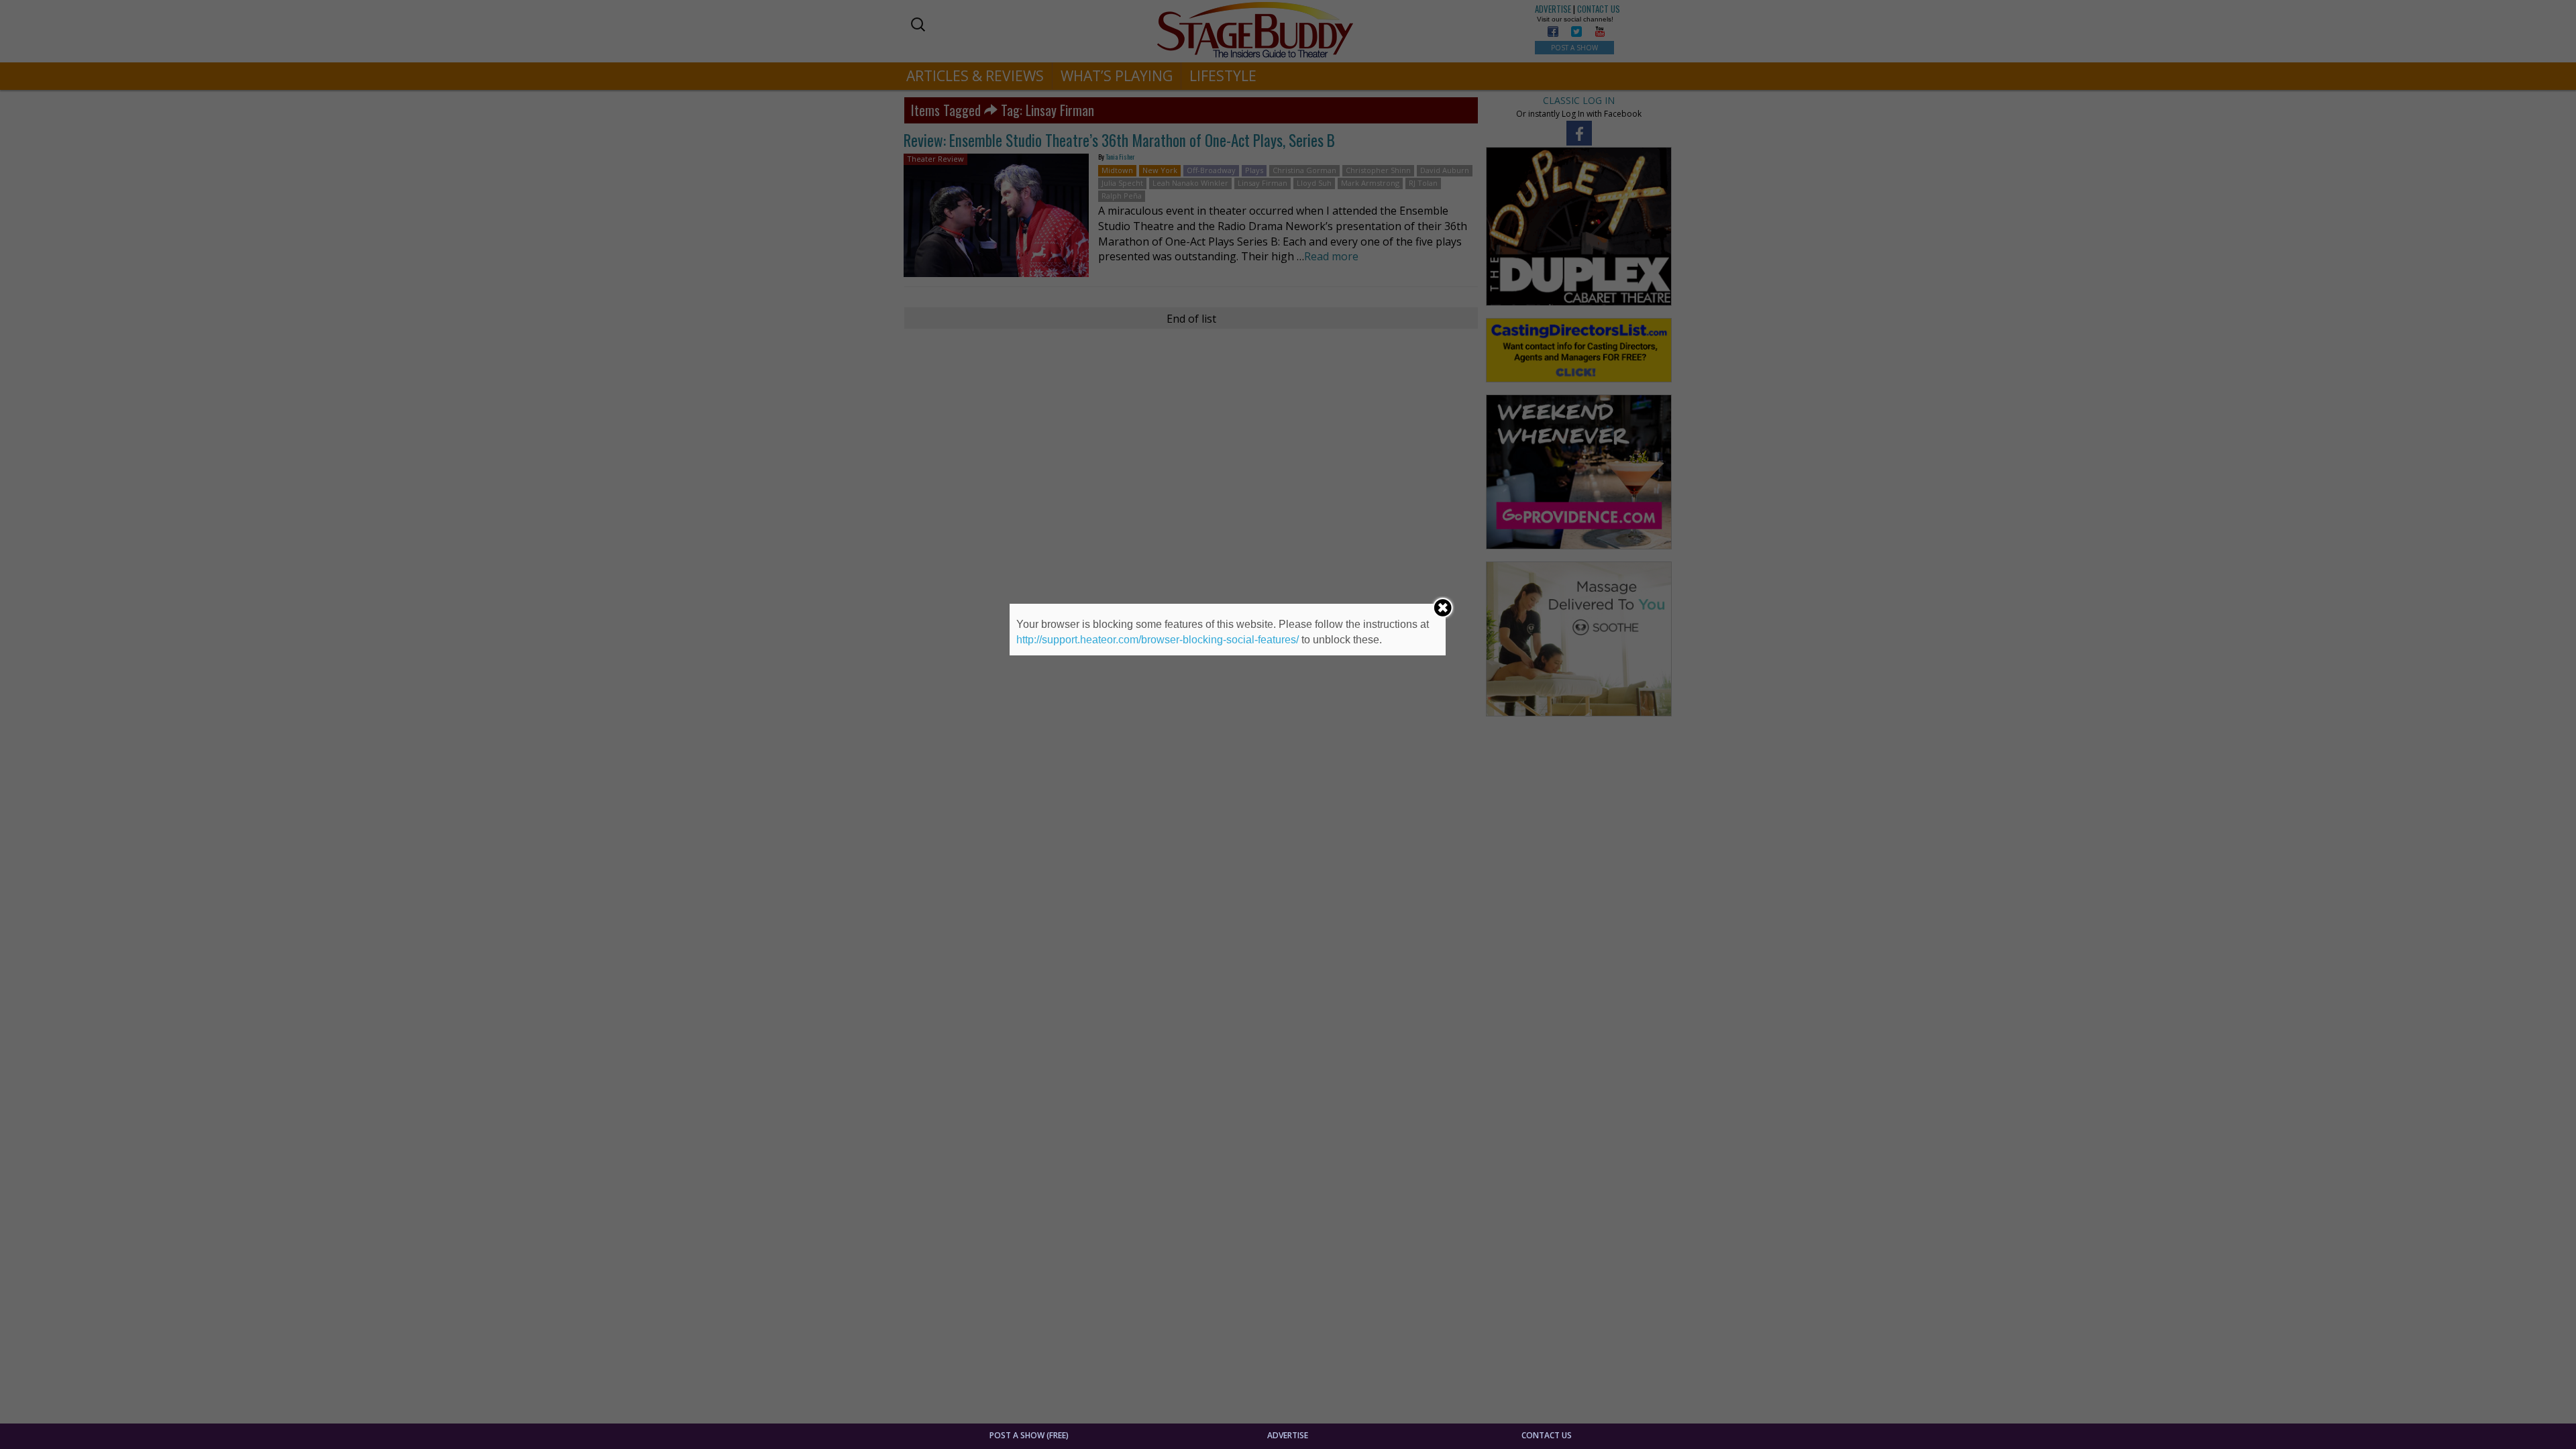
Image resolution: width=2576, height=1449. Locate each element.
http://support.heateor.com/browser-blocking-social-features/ (1158, 640)
